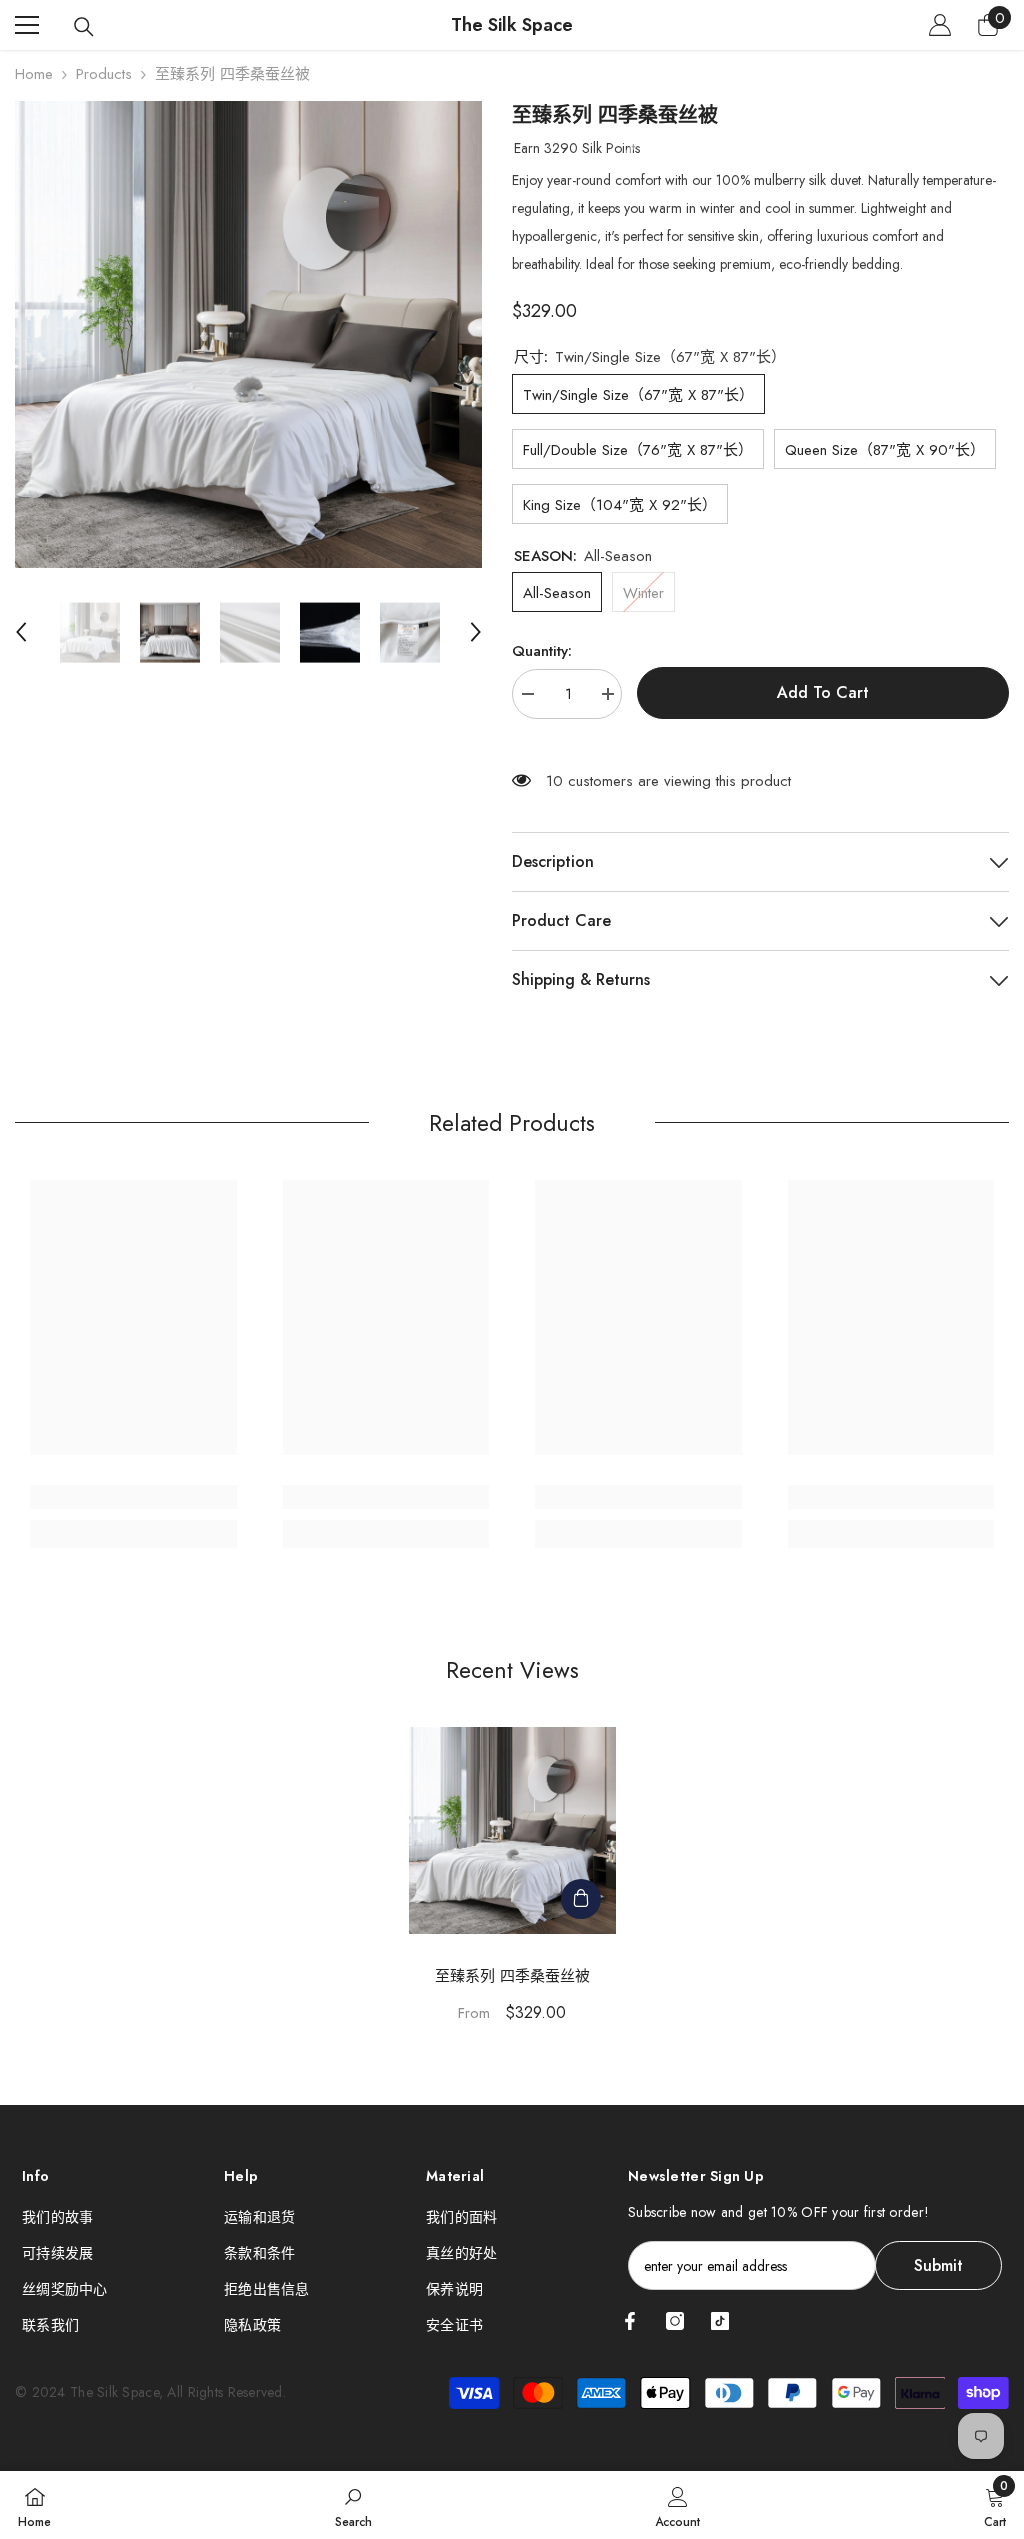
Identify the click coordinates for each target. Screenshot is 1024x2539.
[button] (21, 632)
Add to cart (823, 691)
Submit (938, 2265)
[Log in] (940, 25)
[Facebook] (630, 2321)
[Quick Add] (581, 1899)
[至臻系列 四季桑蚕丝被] (512, 1830)
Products (104, 74)
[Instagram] (675, 2321)
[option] (248, 334)
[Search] (84, 27)
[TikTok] (720, 2321)
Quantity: (542, 651)
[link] (133, 1497)
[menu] (27, 25)
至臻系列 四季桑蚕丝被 (512, 1976)
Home (34, 74)
